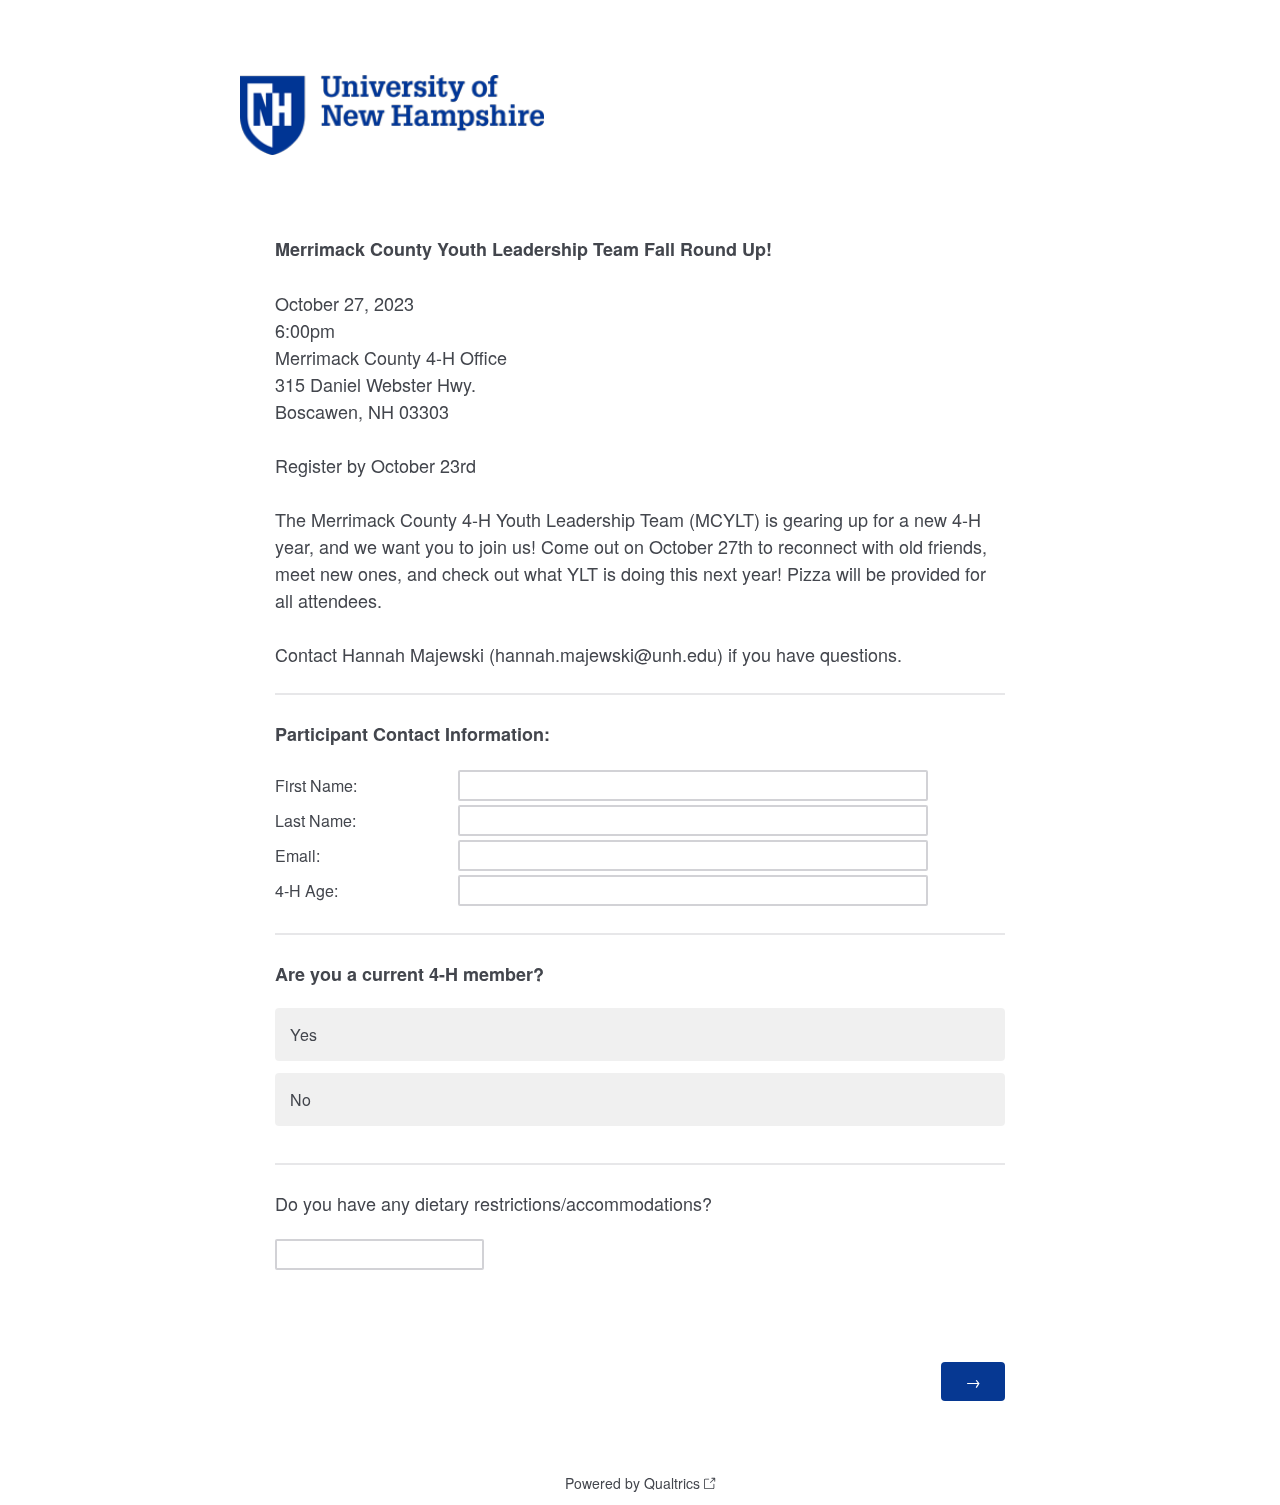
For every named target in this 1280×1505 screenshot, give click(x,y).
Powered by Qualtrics (632, 1483)
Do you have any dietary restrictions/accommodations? (493, 1203)
